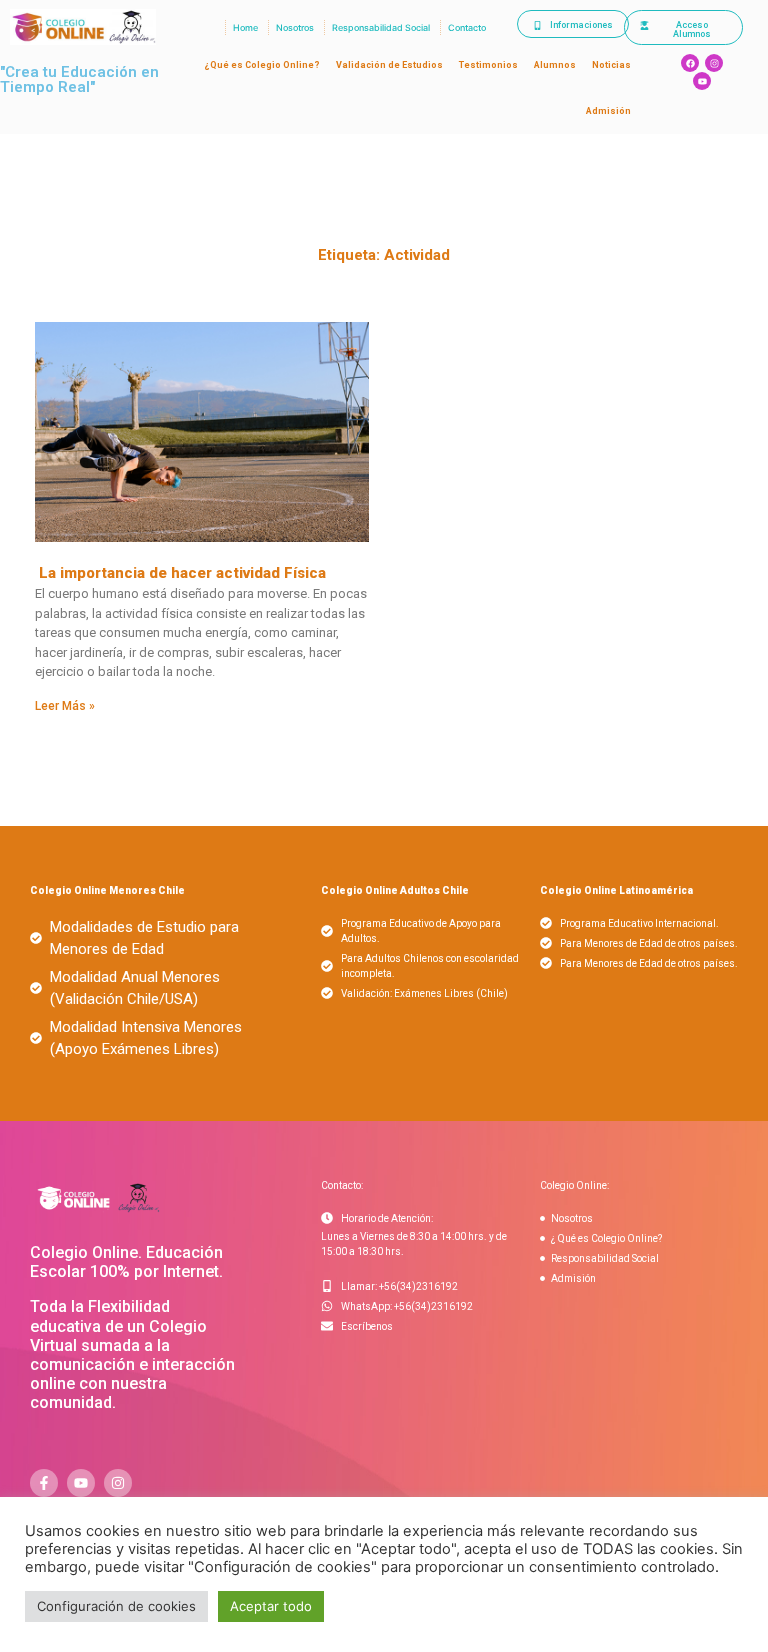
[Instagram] (714, 63)
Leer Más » (65, 706)
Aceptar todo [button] (271, 1606)
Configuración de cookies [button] (116, 1606)
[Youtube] (702, 81)
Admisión (608, 111)
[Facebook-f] (44, 1483)
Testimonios (488, 65)
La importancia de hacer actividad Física (180, 573)
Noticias (611, 65)
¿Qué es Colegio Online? (262, 65)
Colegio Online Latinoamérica (616, 890)
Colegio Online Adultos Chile (395, 890)
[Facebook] (690, 63)
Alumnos (555, 65)
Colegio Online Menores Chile (107, 890)
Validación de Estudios (389, 65)
